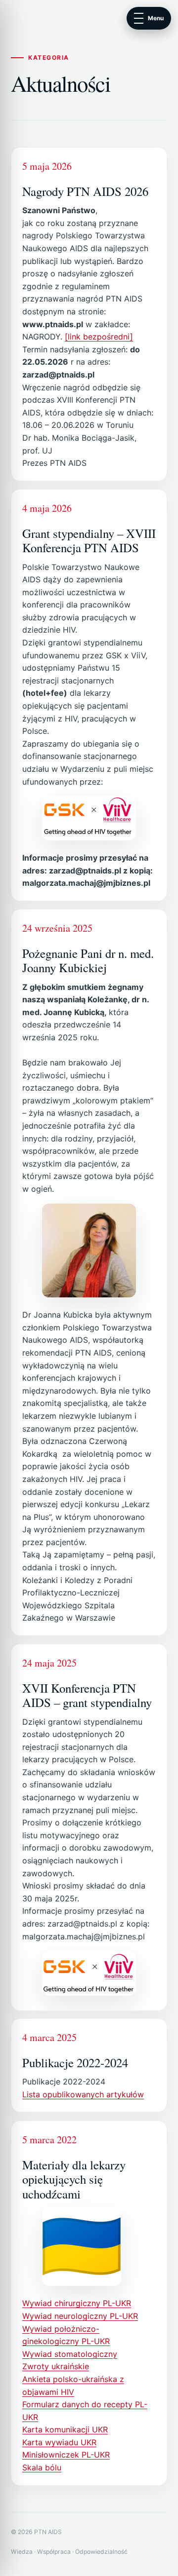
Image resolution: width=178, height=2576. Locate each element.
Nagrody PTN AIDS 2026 (85, 191)
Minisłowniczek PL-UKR (66, 2455)
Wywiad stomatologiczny (70, 2353)
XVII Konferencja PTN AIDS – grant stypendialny (87, 1695)
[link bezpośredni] (99, 337)
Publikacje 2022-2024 (75, 2063)
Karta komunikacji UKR (65, 2429)
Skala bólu (42, 2467)
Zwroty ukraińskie (56, 2366)
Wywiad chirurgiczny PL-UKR (77, 2303)
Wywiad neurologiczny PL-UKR (80, 2316)
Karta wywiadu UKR (59, 2442)
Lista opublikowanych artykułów (83, 2094)
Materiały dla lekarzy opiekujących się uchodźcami (74, 2179)
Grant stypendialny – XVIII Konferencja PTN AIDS (89, 540)
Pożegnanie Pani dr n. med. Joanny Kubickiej (88, 960)
